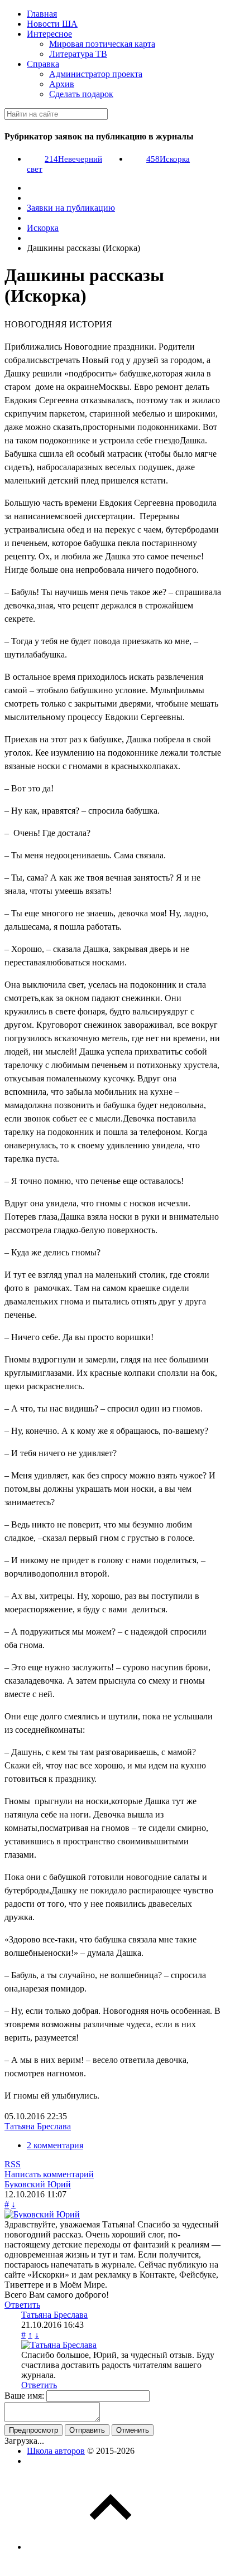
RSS (13, 2164)
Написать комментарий (49, 2174)
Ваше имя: (24, 2396)
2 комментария (55, 2145)
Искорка (168, 159)
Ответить (22, 2305)
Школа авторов (56, 2451)
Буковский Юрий (38, 2184)
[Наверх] (111, 2547)
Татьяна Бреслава (38, 2126)
